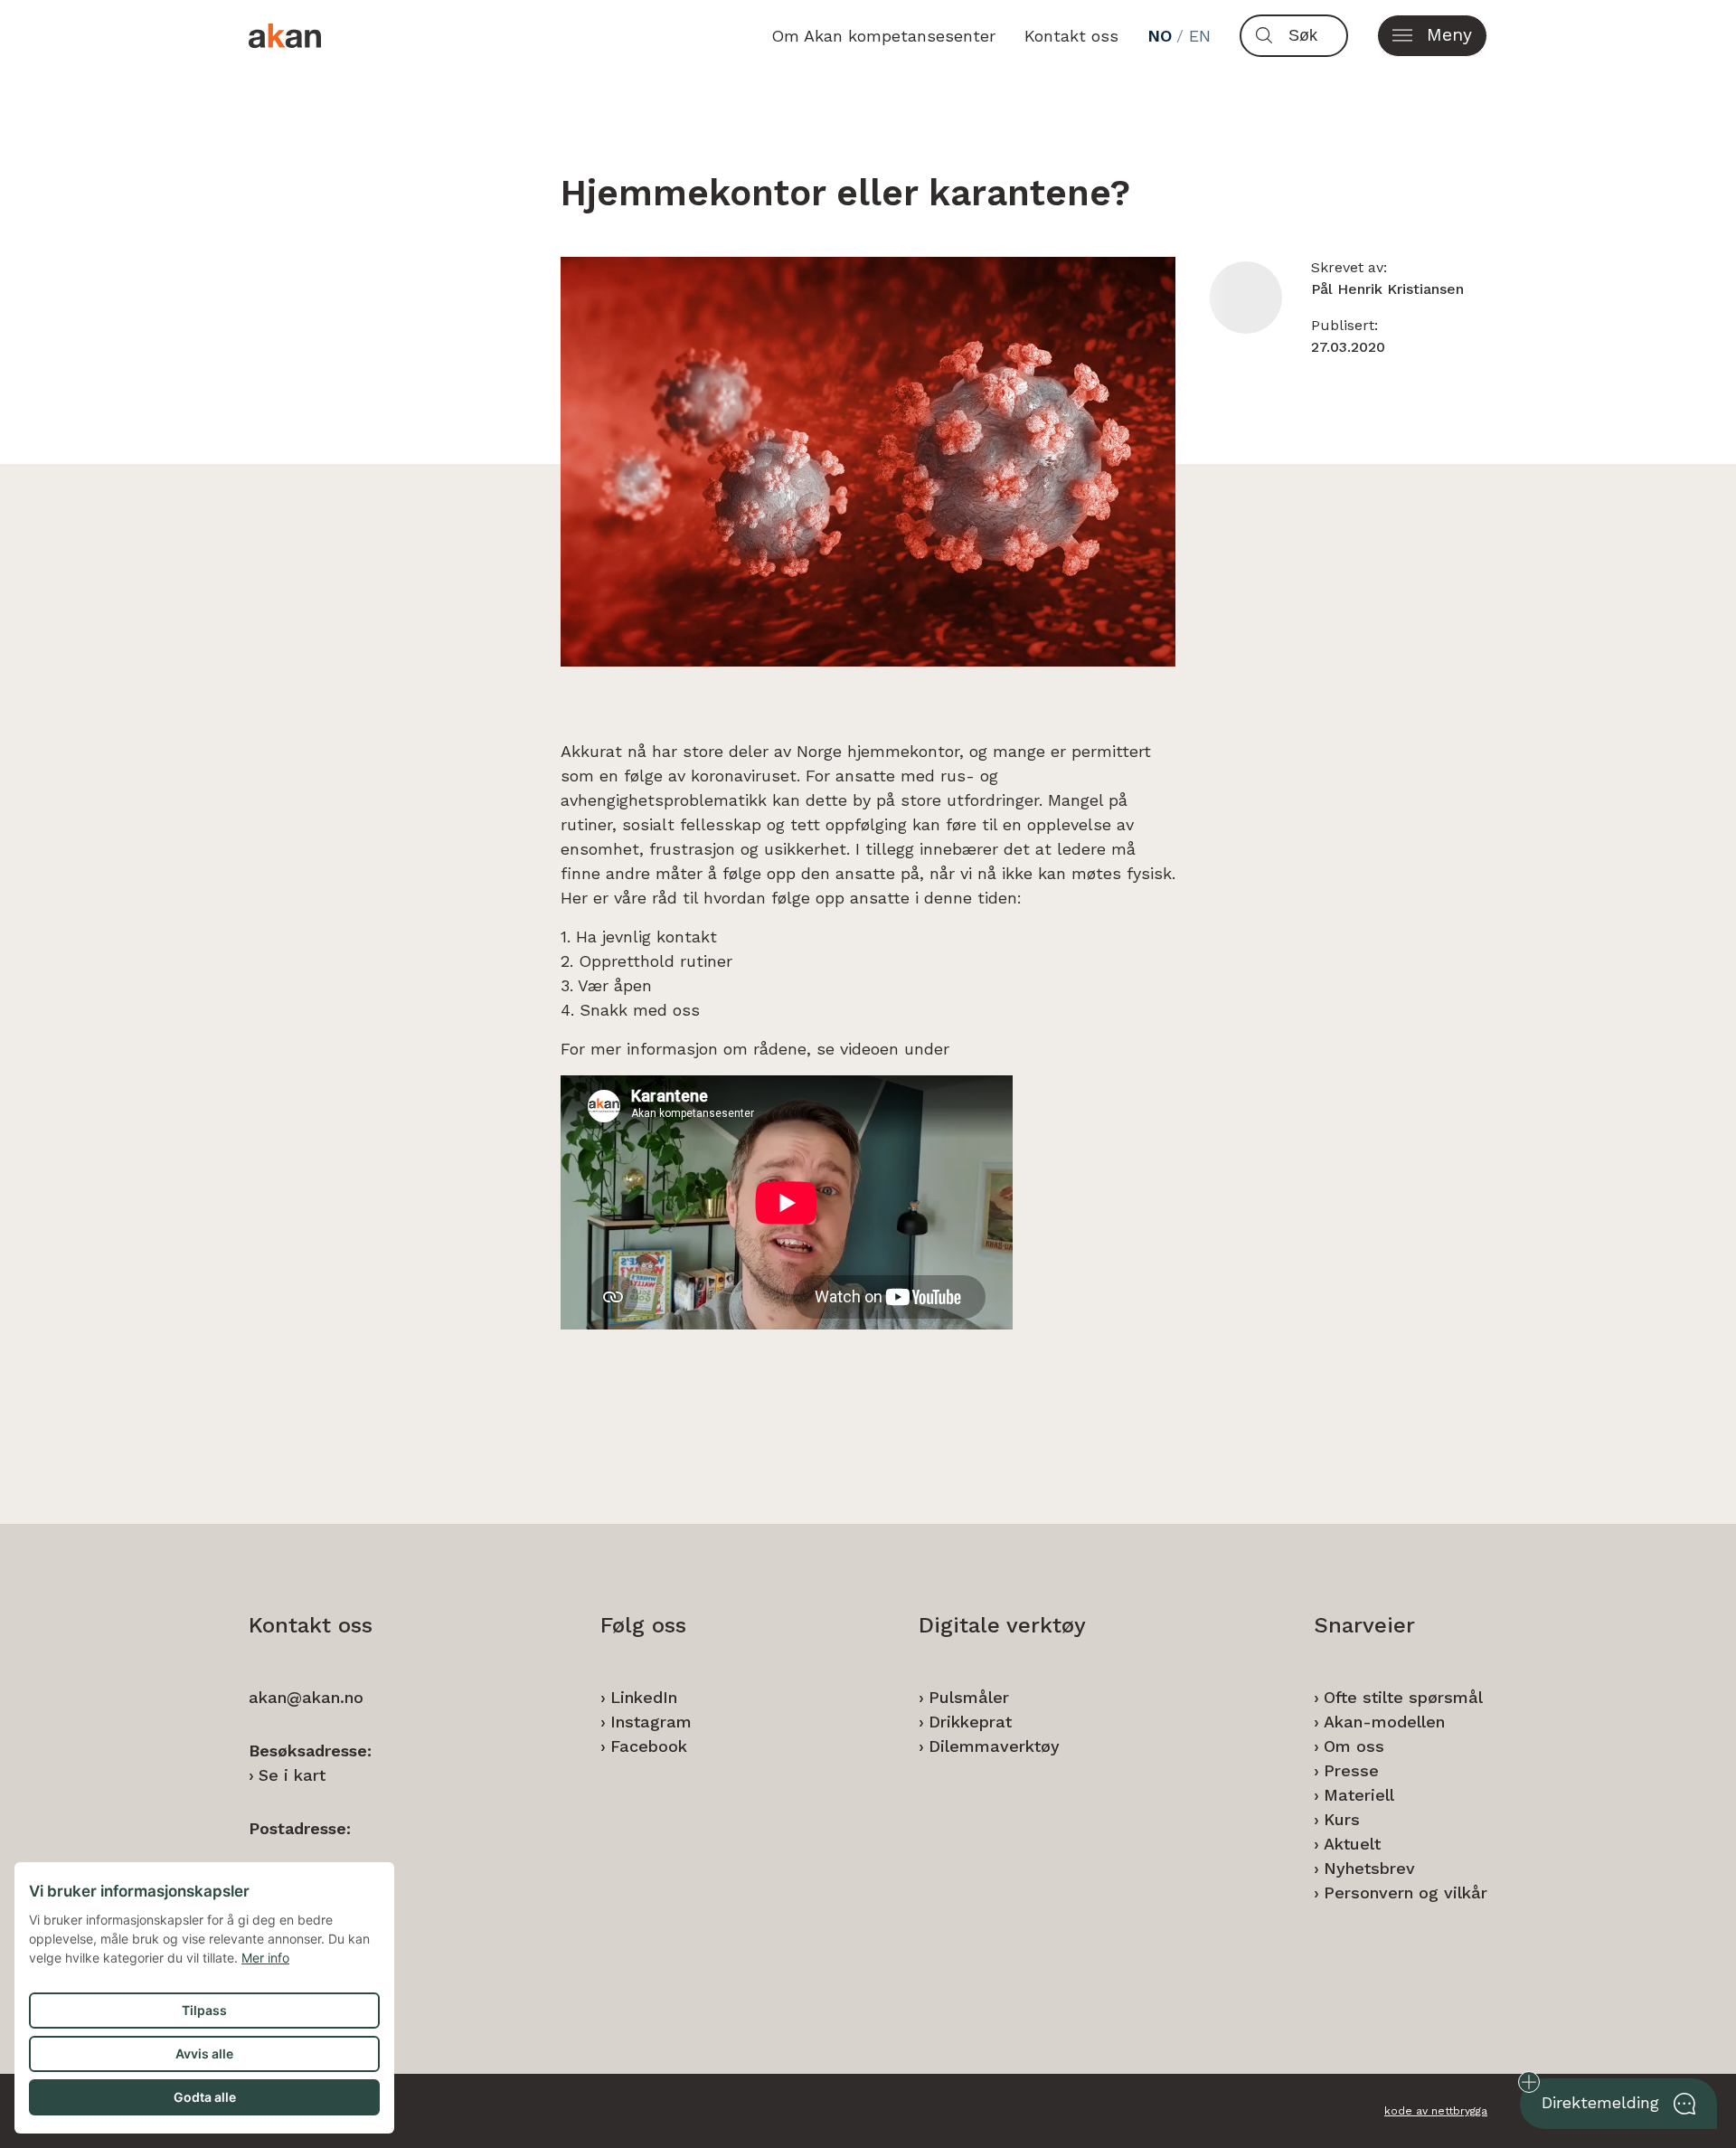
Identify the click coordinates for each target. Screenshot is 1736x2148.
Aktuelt (1352, 1844)
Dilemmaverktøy (994, 1746)
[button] (1432, 36)
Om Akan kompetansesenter (883, 36)
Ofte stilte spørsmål (1403, 1697)
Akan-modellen (1384, 1722)
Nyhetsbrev (1369, 1868)
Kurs (1342, 1819)
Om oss (1354, 1746)
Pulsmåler (969, 1697)
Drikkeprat (970, 1722)
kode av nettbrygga (1436, 2111)
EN (1200, 36)
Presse (1351, 1770)
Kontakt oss (1071, 36)
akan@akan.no (306, 1697)
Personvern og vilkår (1406, 1893)
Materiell (1359, 1795)
